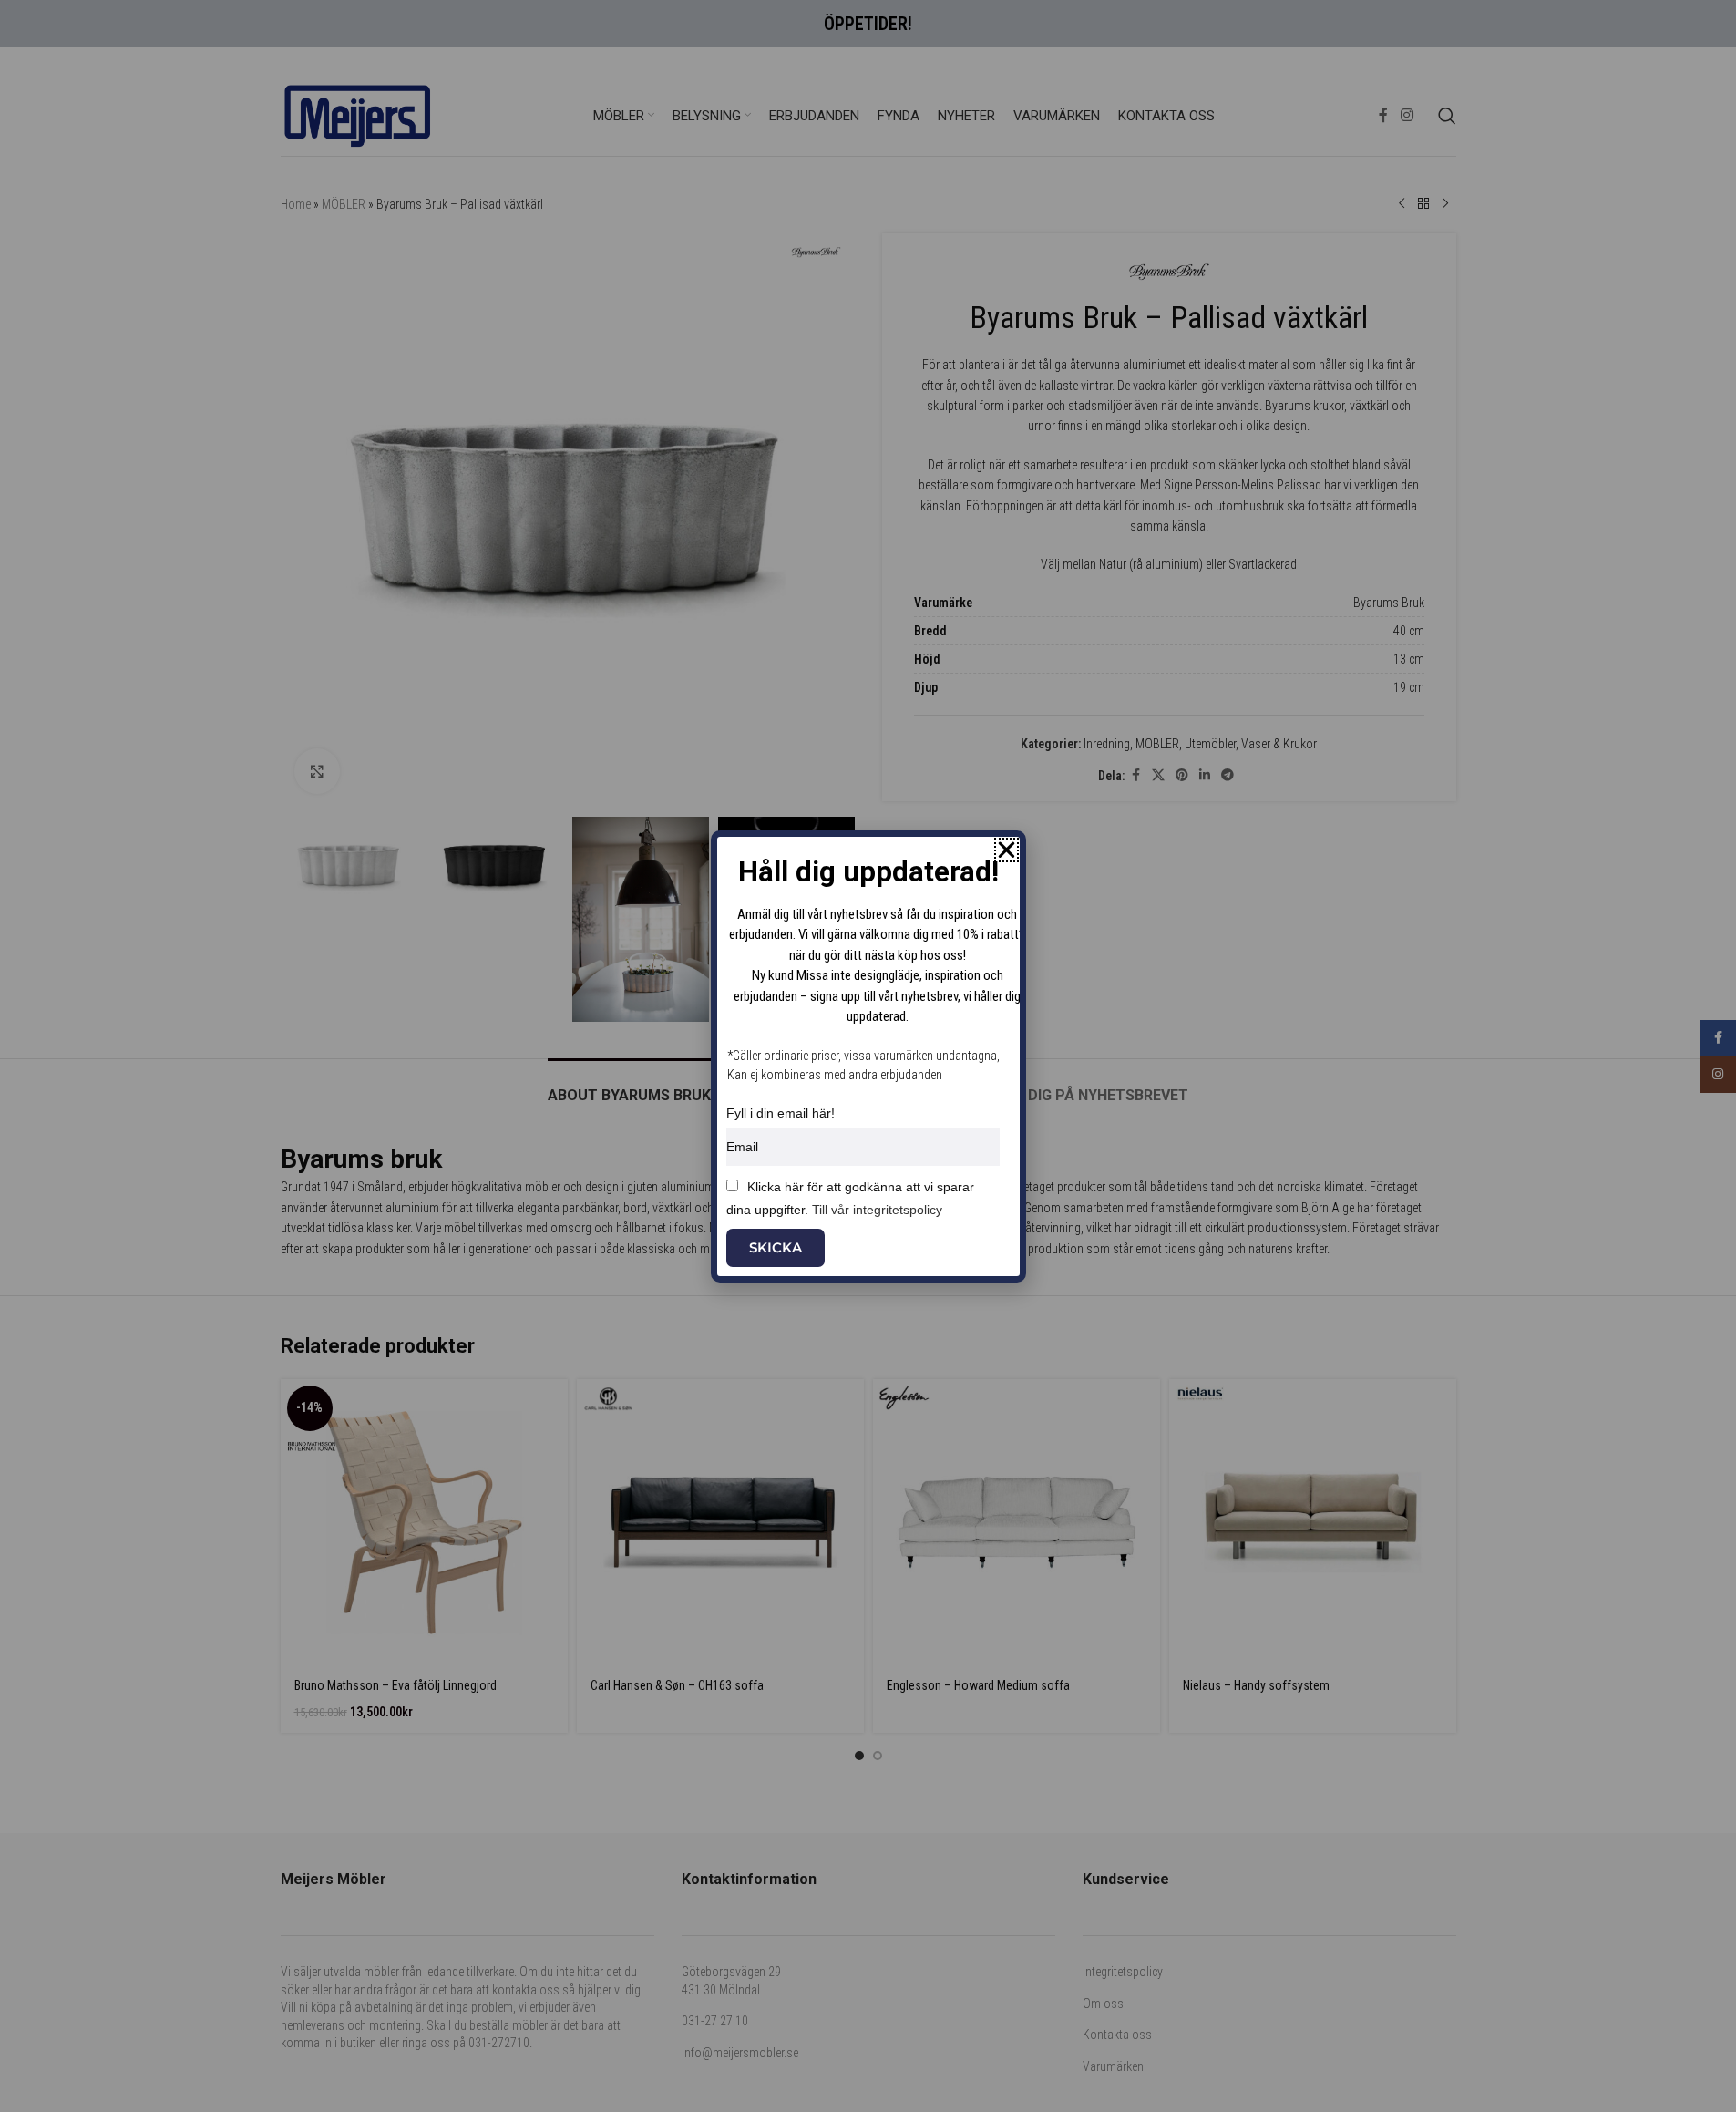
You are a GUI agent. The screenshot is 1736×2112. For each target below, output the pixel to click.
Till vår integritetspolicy (877, 1210)
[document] (868, 1056)
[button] (1007, 850)
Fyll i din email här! (781, 1113)
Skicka (776, 1247)
